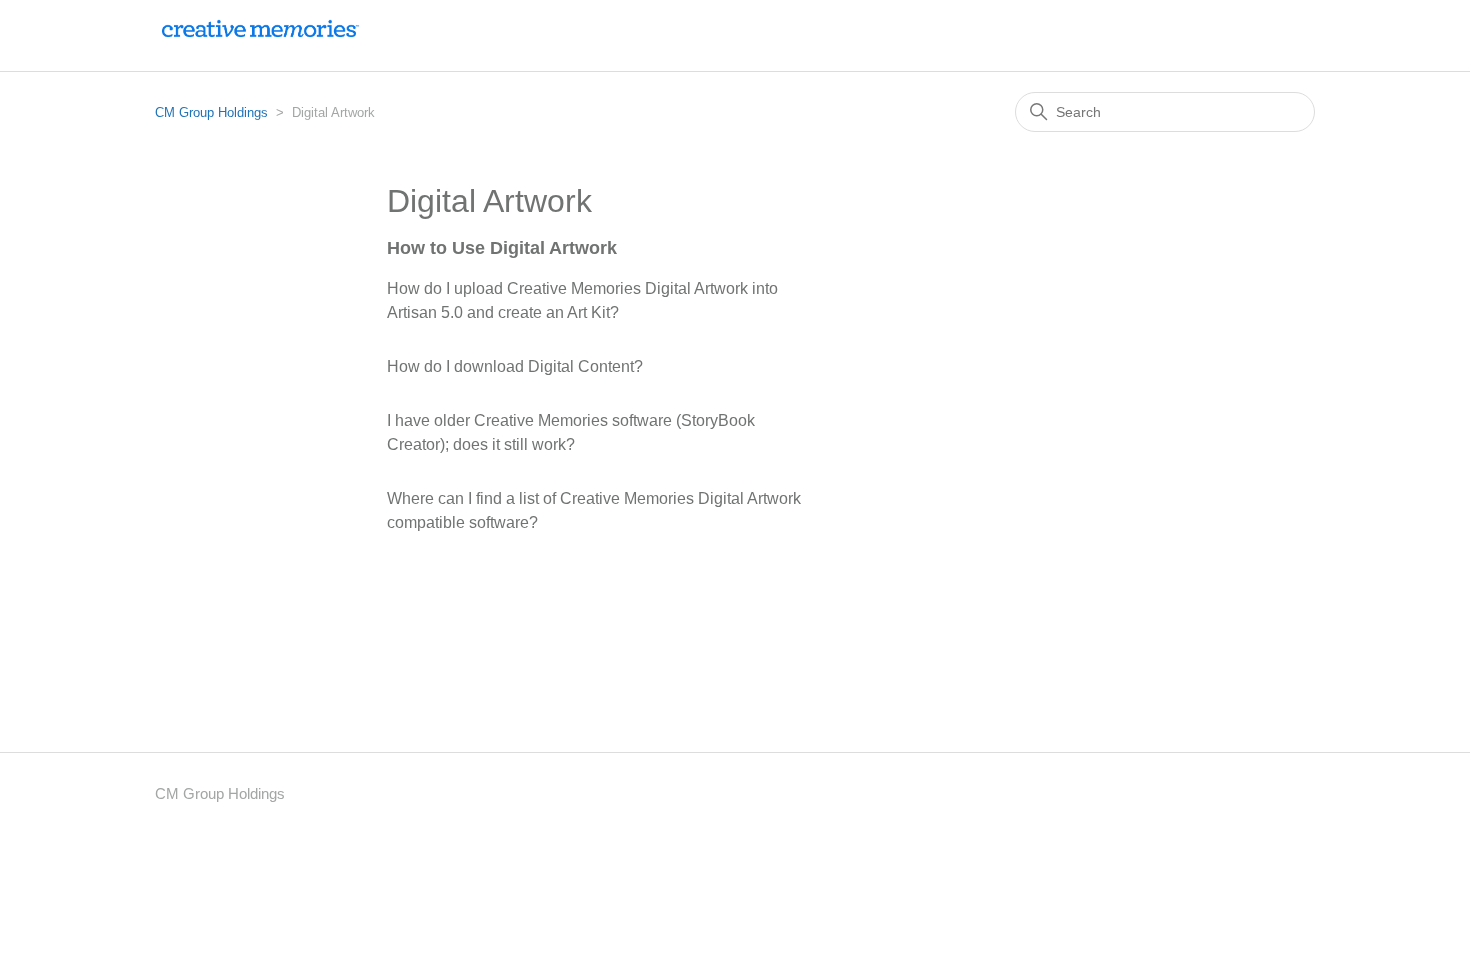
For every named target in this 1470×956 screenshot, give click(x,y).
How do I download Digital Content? (515, 366)
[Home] (259, 45)
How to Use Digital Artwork (502, 248)
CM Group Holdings (211, 112)
